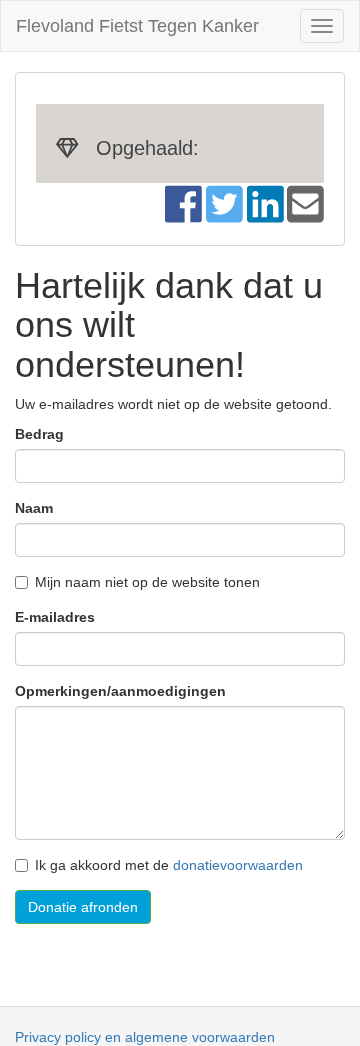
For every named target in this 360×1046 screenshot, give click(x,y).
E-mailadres (55, 617)
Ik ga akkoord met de (169, 865)
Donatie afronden (83, 907)
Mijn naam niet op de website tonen (147, 582)
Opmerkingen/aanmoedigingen (120, 691)
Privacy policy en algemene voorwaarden (145, 1037)
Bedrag (39, 434)
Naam (34, 508)
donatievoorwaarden (238, 865)
